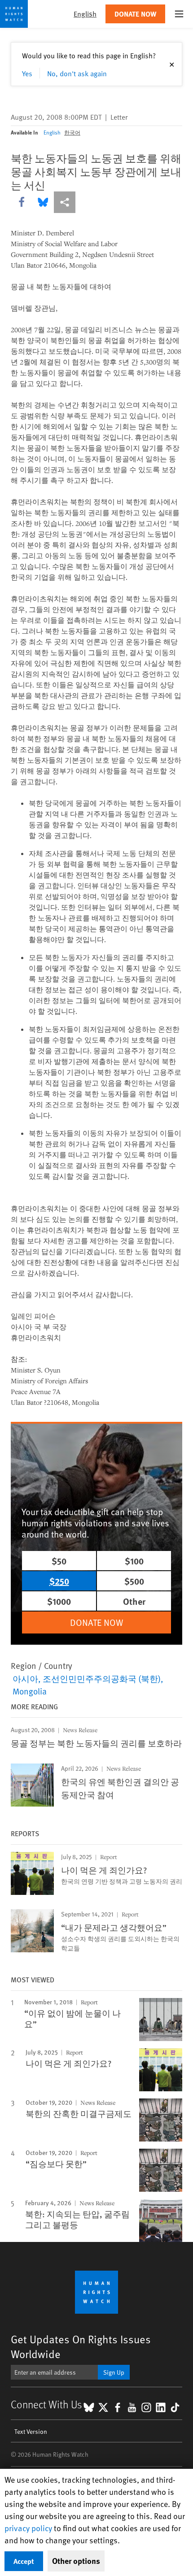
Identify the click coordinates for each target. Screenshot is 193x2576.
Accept (24, 2561)
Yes (27, 73)
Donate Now (135, 14)
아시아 (25, 1678)
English (52, 132)
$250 (59, 1581)
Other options (76, 2561)
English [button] (85, 14)
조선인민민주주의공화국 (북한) (102, 1678)
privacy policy (28, 2528)
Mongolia (30, 1691)
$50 (59, 1561)
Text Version (31, 2431)
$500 (134, 1581)
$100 (134, 1561)
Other (134, 1601)
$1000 (59, 1601)
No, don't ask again (77, 73)
